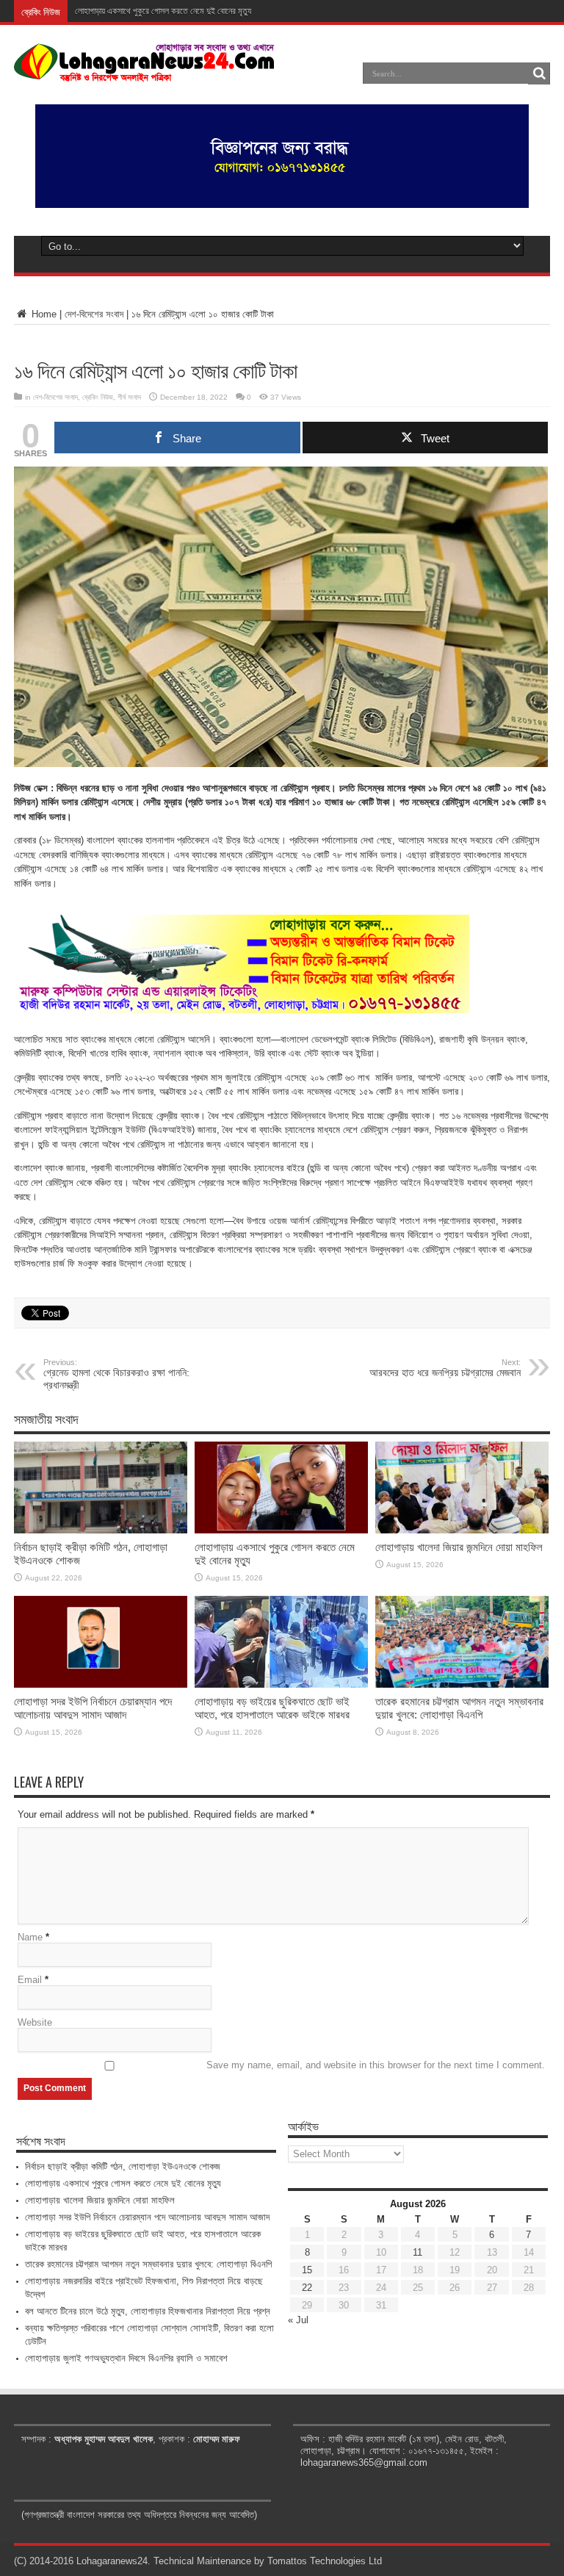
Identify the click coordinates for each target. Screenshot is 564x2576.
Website (35, 2022)
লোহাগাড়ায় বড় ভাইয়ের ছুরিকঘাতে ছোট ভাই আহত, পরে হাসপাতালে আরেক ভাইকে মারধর (272, 1708)
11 (417, 2252)
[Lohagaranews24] (144, 71)
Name (30, 1937)
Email (30, 1980)
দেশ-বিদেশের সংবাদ (94, 314)
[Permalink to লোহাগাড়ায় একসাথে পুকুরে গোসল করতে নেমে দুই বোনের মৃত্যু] (281, 1530)
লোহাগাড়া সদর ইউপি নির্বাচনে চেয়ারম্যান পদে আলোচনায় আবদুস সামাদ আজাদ (93, 1708)
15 (307, 2270)
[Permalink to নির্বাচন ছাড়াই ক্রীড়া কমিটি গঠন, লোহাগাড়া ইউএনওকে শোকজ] (101, 1530)
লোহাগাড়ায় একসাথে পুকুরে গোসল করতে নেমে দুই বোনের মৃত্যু (123, 2183)
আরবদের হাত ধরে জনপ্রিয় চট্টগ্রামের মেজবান (445, 1368)
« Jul (298, 2320)
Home (43, 314)
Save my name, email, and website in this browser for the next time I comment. (376, 2065)
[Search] (539, 73)
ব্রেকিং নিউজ (98, 397)
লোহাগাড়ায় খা (94, 11)
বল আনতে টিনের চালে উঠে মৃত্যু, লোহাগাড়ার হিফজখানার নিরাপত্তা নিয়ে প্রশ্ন (148, 2311)
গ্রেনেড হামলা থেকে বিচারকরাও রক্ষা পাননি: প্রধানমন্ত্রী (116, 1374)
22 (307, 2288)
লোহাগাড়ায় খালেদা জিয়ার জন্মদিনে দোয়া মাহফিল (459, 1547)
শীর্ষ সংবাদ (129, 397)
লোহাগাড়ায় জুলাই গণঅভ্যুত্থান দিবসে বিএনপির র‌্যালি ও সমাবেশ (126, 2358)
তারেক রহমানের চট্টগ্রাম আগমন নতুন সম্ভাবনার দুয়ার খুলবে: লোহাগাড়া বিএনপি (459, 1708)
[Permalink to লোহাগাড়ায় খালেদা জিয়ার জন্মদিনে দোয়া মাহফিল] (462, 1530)
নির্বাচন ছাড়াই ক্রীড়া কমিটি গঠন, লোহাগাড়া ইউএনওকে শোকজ (123, 2166)
